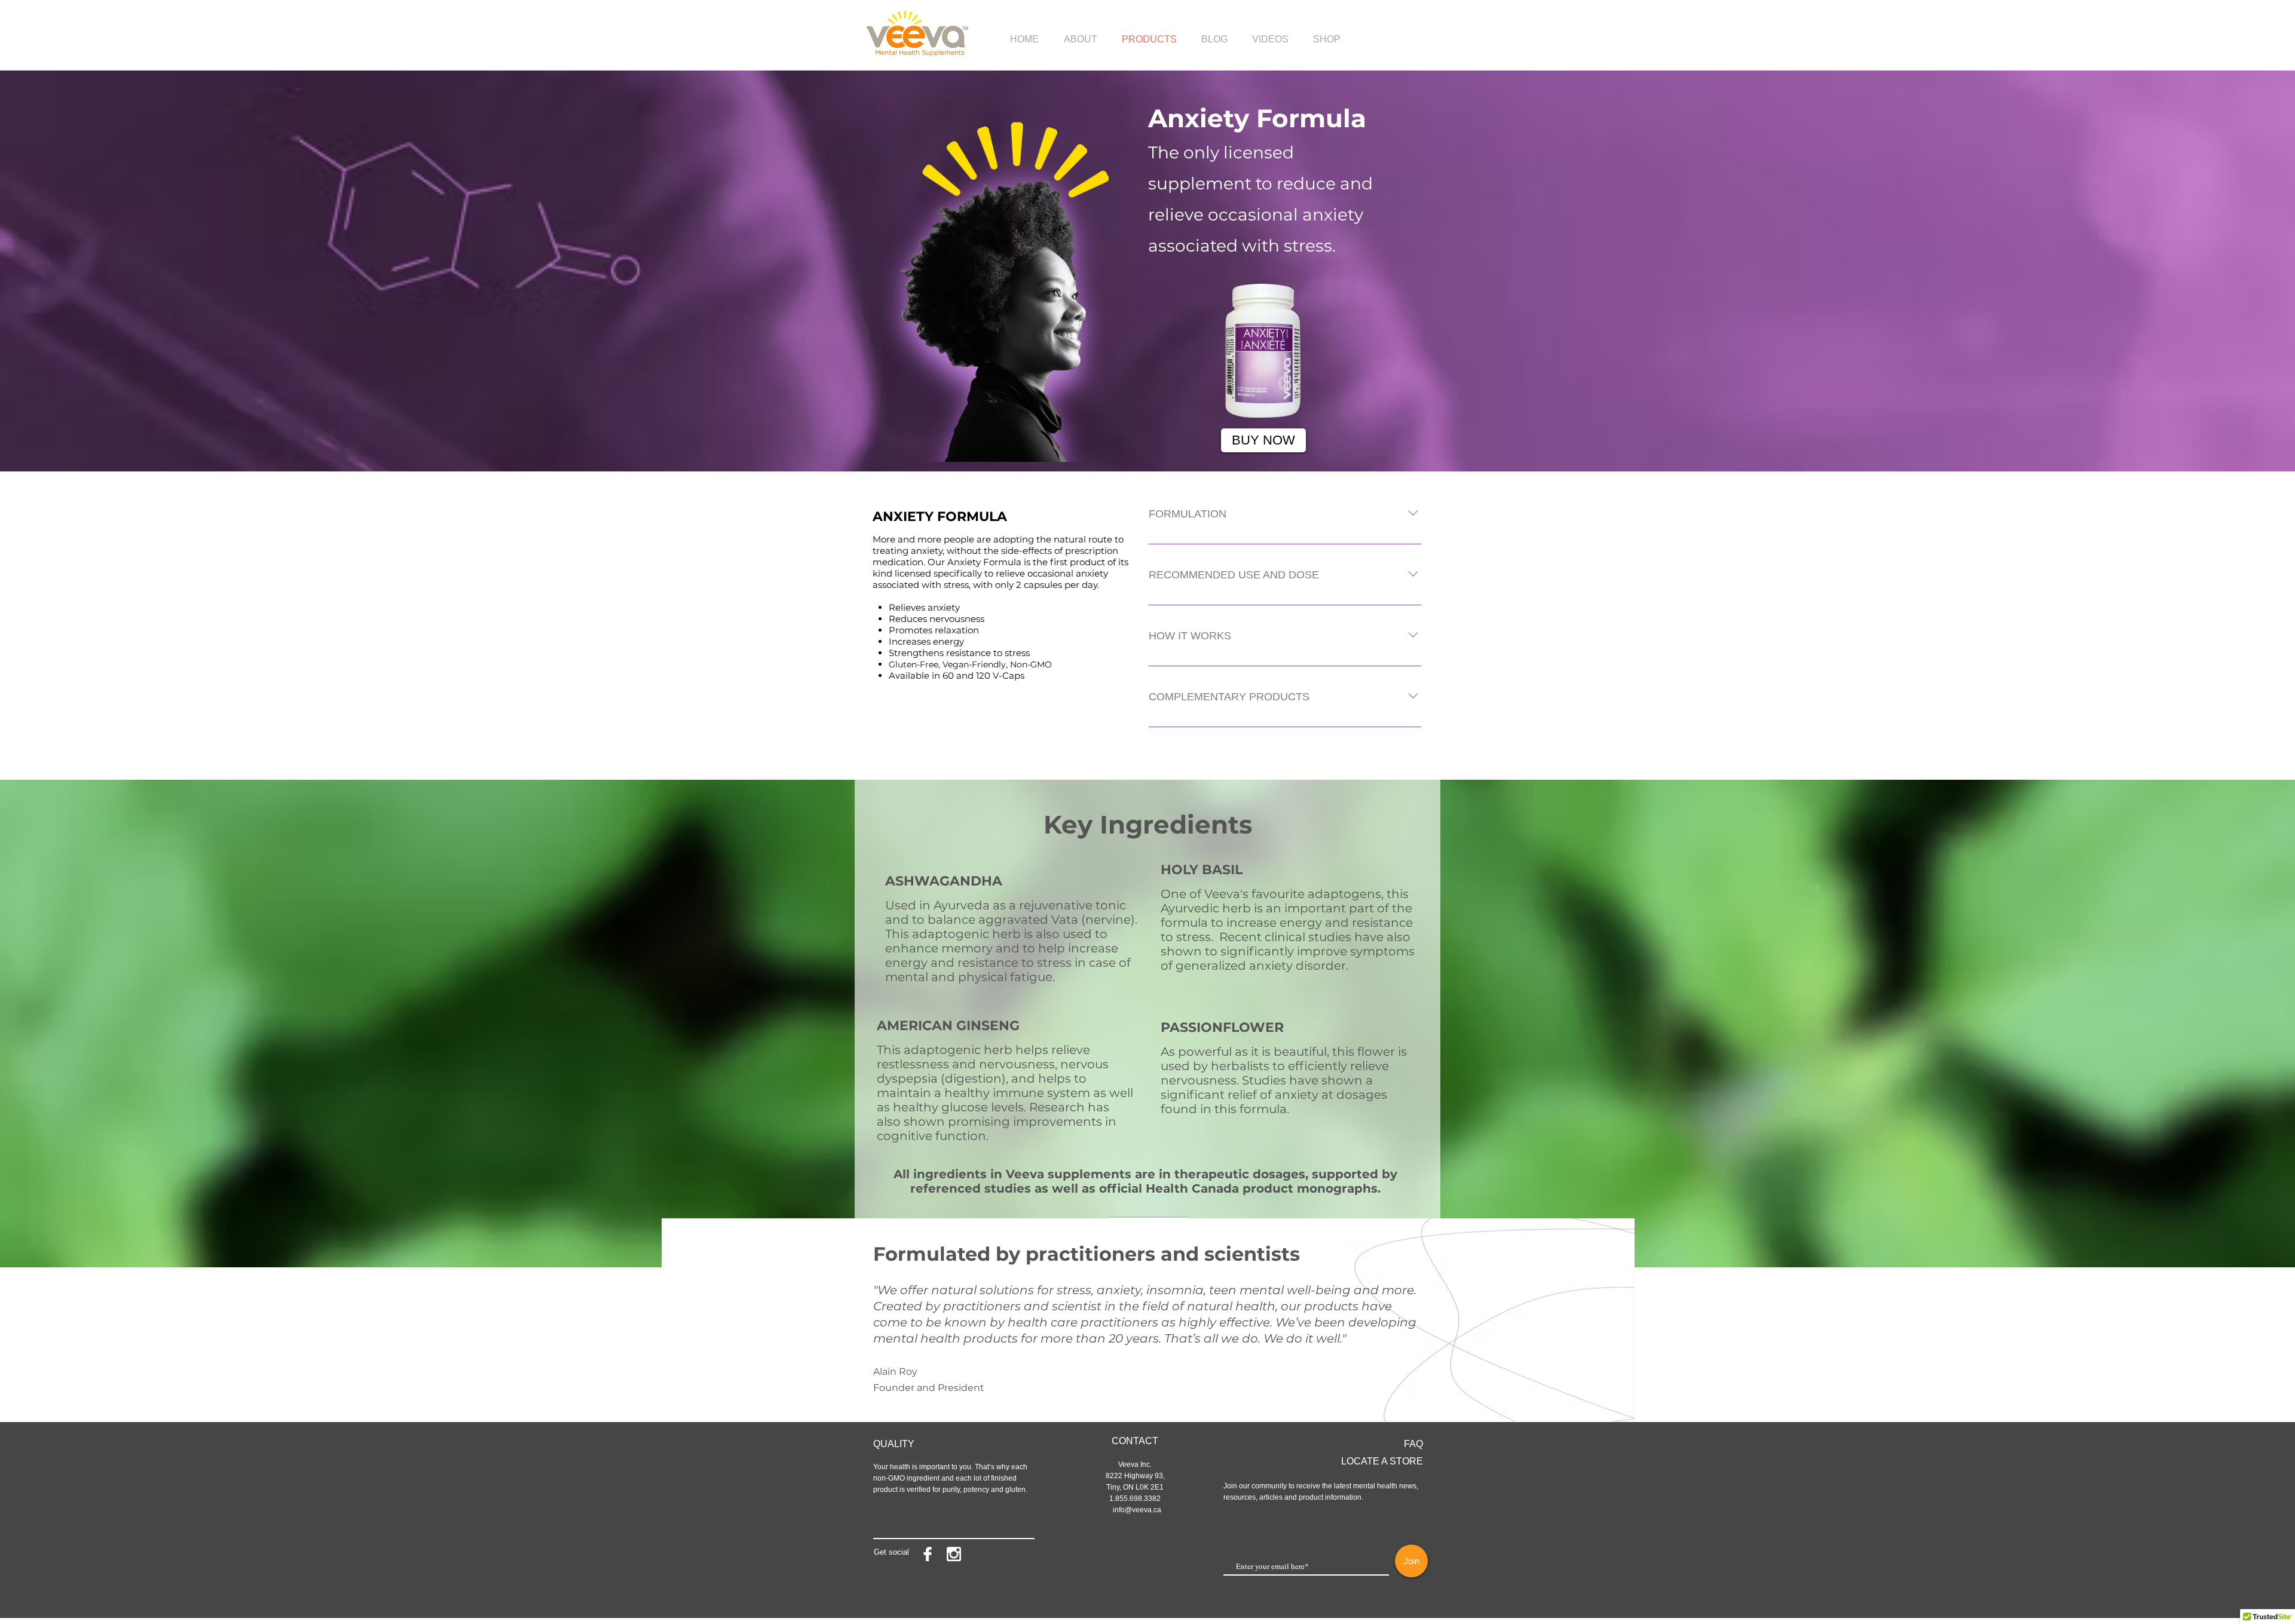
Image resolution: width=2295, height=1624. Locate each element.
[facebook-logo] (928, 1554)
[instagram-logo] (954, 1554)
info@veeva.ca (1137, 1510)
